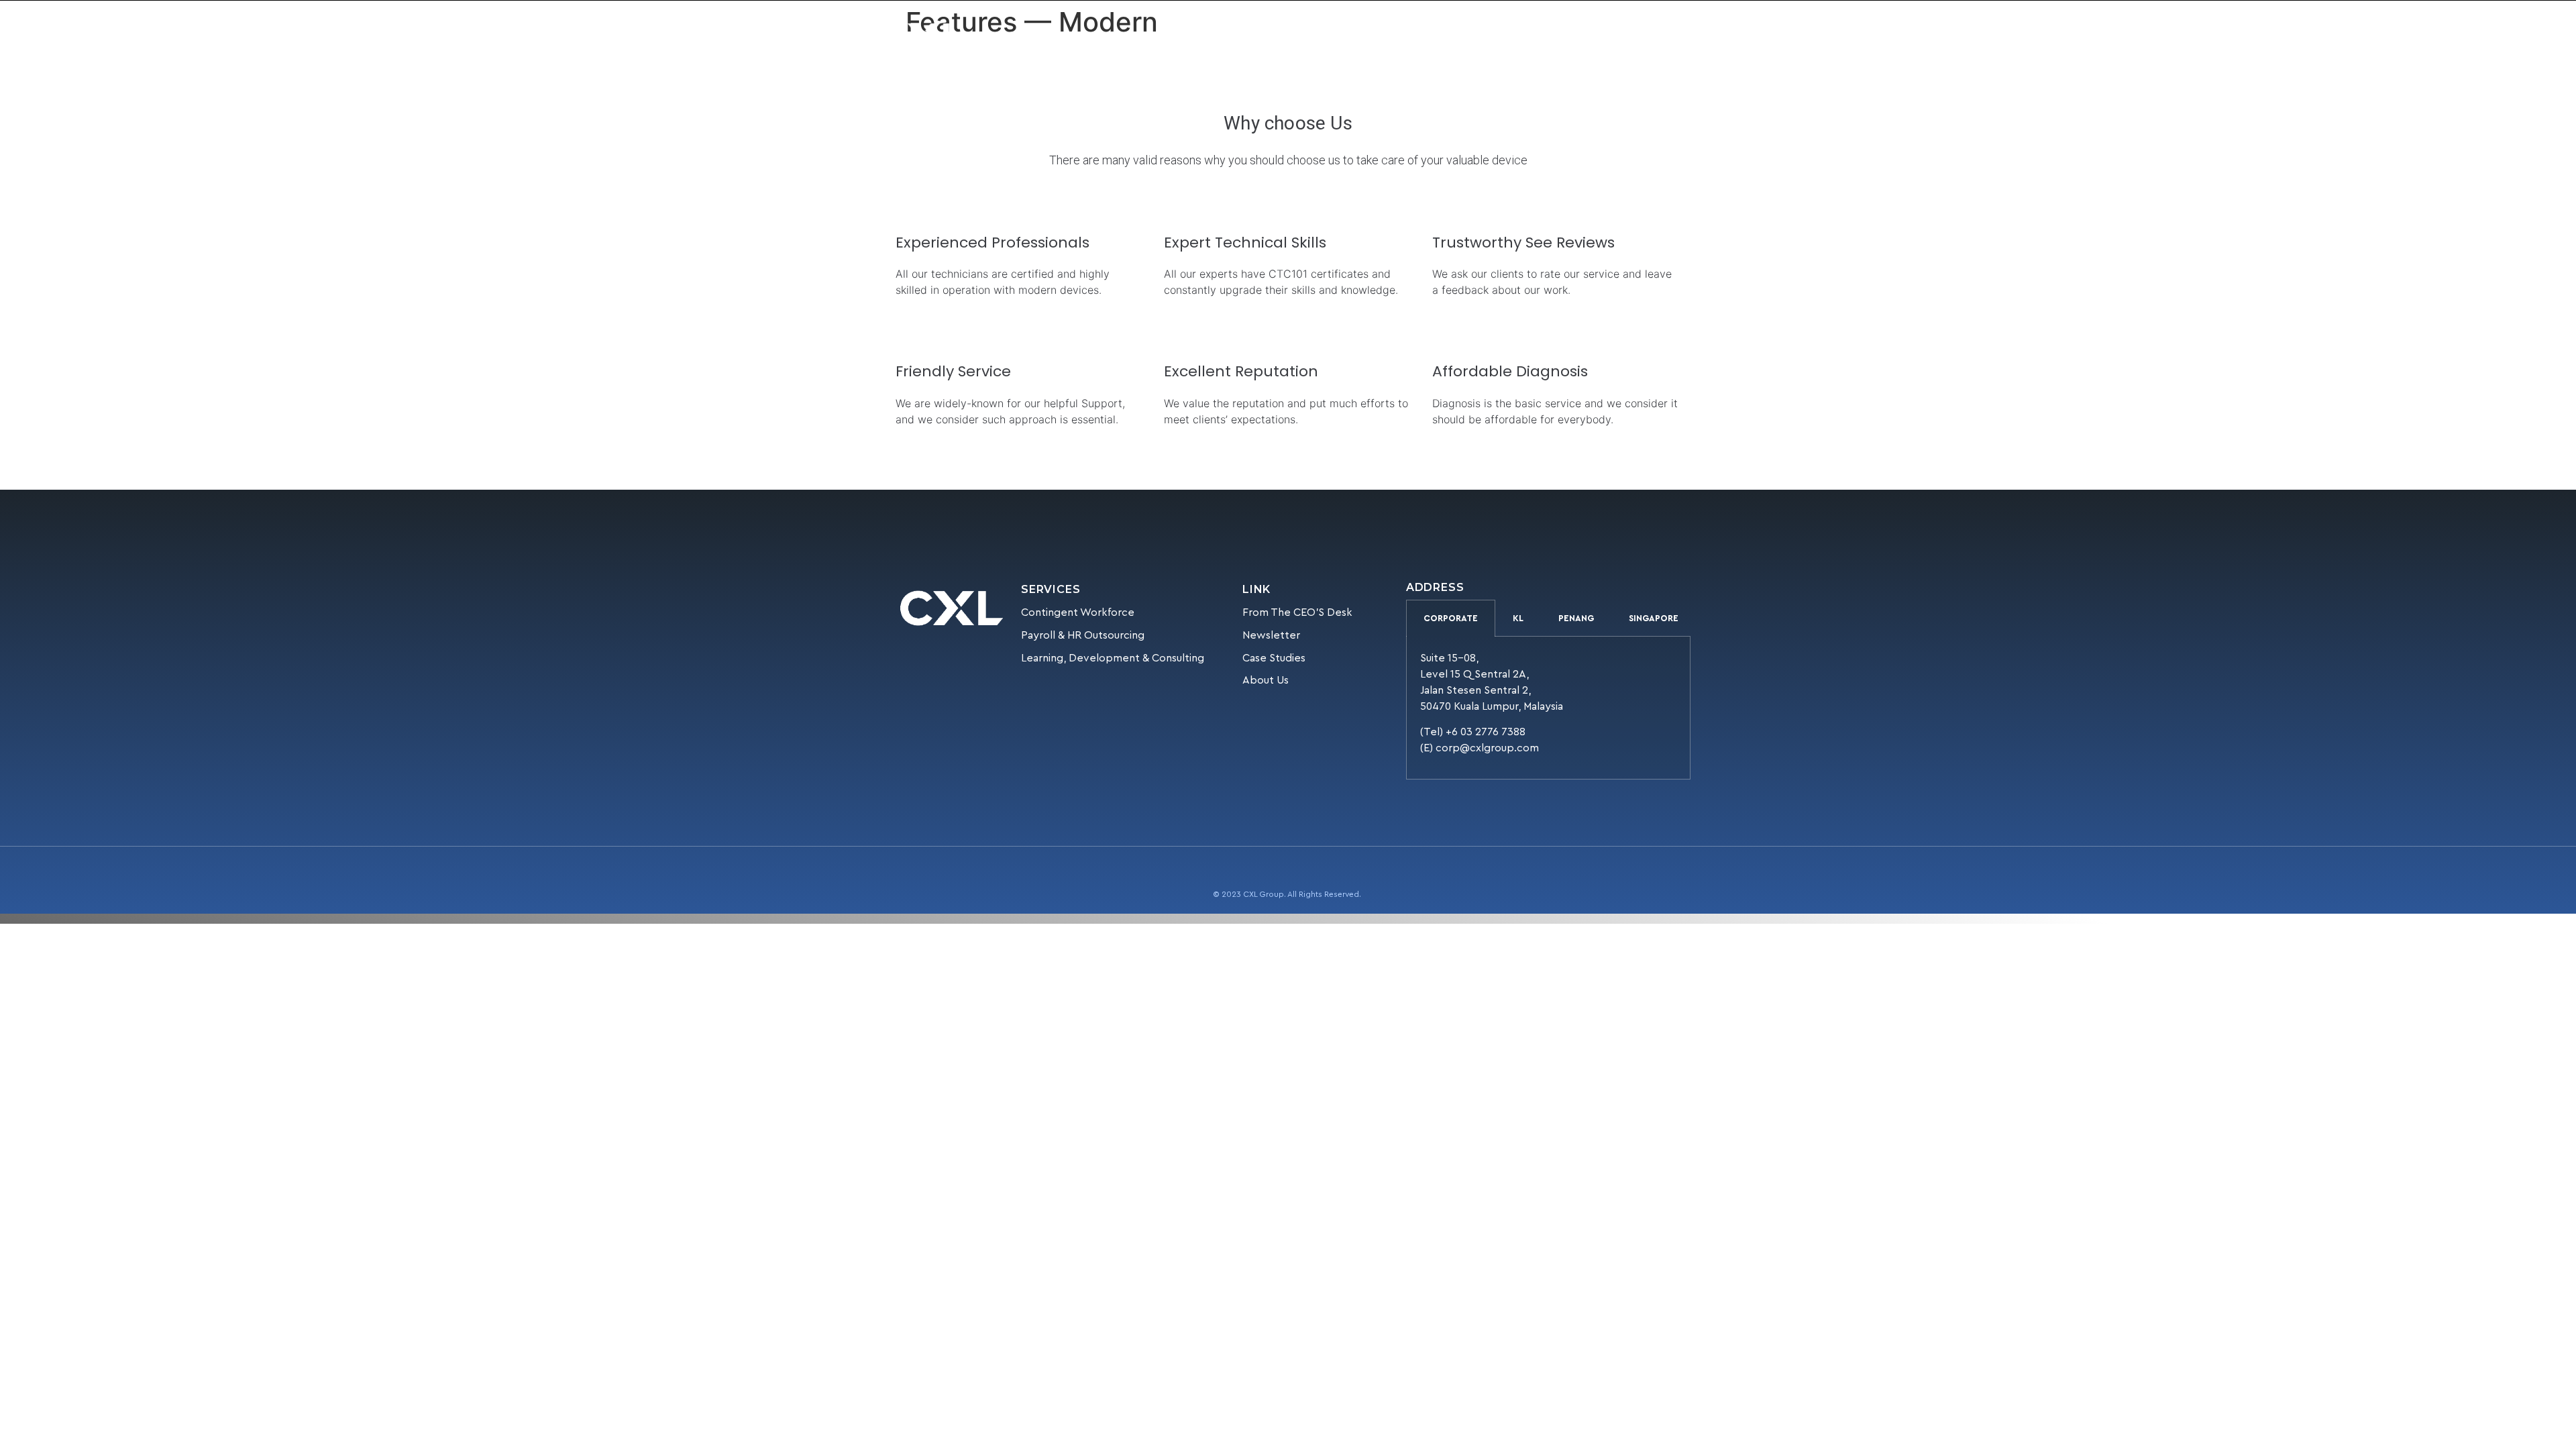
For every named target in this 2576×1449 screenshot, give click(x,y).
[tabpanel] (1548, 708)
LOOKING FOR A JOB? (1494, 37)
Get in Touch (1396, 37)
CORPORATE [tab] (1451, 618)
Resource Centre (1293, 37)
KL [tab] (1518, 618)
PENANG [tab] (1576, 618)
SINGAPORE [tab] (1654, 618)
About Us (1212, 37)
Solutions (1134, 37)
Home (1079, 37)
